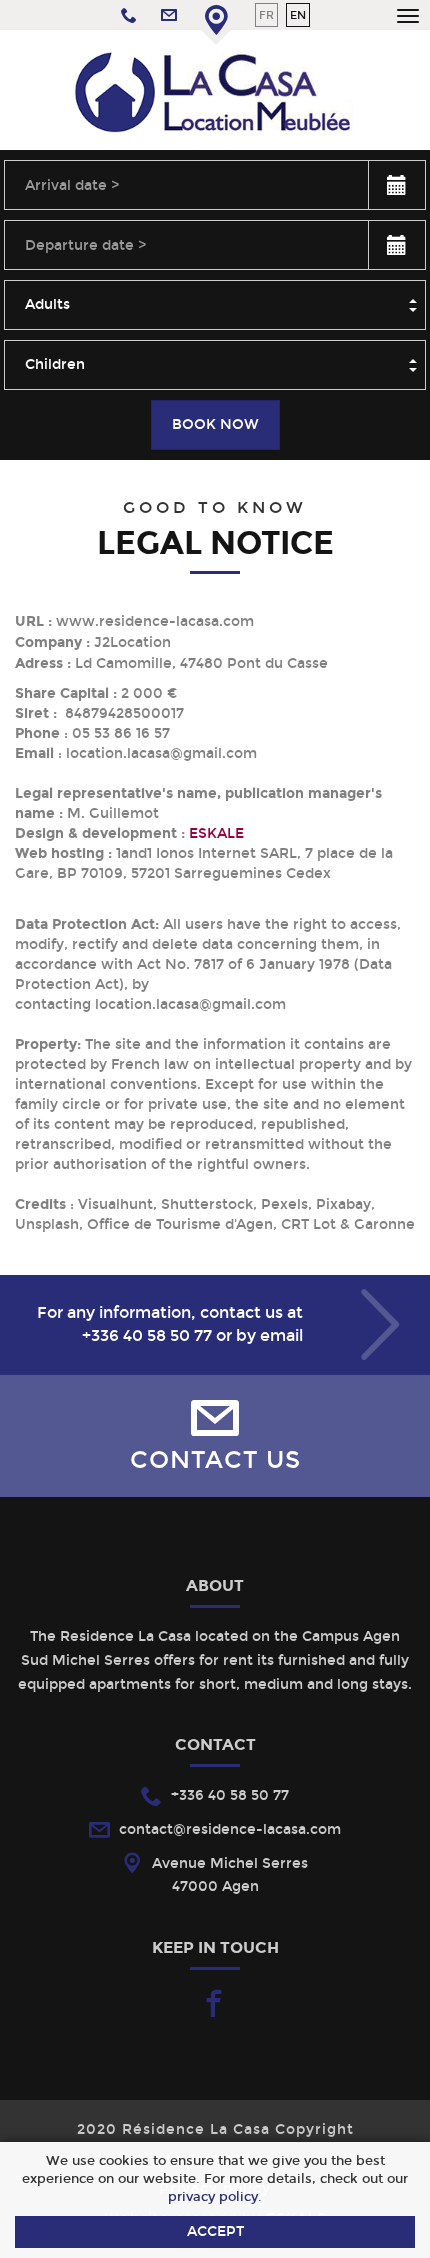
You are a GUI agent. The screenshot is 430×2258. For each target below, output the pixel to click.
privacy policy (213, 2196)
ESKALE (216, 833)
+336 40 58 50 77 (147, 1335)
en (298, 15)
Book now (215, 424)
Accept (215, 2231)
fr (266, 15)
